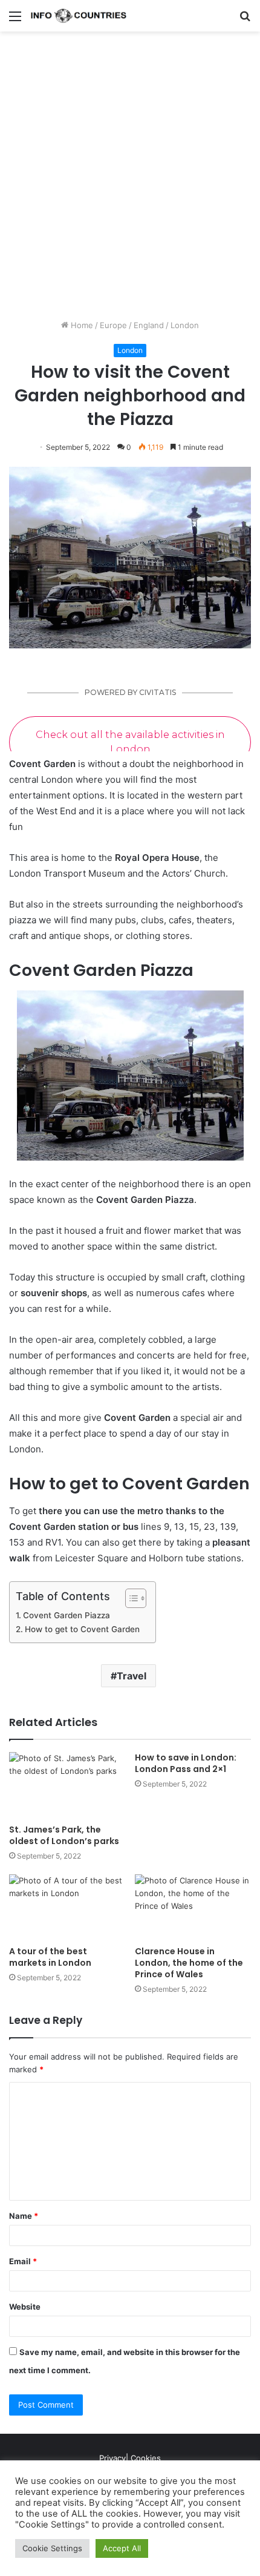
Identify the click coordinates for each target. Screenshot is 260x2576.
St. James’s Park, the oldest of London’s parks (64, 1835)
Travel (132, 1676)
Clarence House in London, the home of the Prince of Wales (189, 1963)
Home (81, 325)
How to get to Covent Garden (82, 1629)
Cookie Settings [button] (52, 2548)
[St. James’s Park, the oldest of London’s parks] (67, 1785)
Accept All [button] (122, 2548)
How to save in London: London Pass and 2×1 (186, 1763)
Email (23, 2261)
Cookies (146, 2458)
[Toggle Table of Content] (130, 1598)
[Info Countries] (79, 16)
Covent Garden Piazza (67, 1615)
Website (25, 2307)
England (149, 325)
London (185, 325)
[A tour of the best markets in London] (67, 1907)
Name (24, 2216)
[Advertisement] (130, 180)
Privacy (112, 2458)
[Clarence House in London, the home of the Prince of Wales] (193, 1907)
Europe (113, 325)
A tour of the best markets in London (50, 1957)
